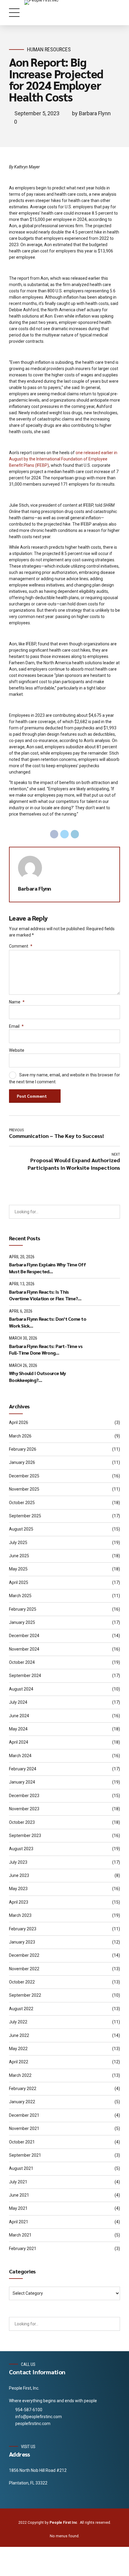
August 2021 (21, 2168)
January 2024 (22, 1782)
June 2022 (19, 2035)
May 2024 (18, 1729)
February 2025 (23, 1609)
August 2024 (21, 1689)
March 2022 (20, 2075)
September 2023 (25, 1835)
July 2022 (18, 2022)
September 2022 (25, 1995)
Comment (21, 946)
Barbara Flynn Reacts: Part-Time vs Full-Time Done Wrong (46, 1349)
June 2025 (19, 1556)
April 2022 (19, 2062)
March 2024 (20, 1756)
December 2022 (24, 1955)
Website (17, 1050)
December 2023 (24, 1796)
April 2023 (19, 1902)
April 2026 (19, 1422)
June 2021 (19, 2195)
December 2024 (24, 1636)
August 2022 (21, 2009)
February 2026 (23, 1449)
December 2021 (24, 2115)
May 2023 (18, 1889)
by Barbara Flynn (91, 113)
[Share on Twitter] (64, 834)
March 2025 (20, 1596)
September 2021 (25, 2155)
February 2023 (23, 1929)
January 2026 (22, 1462)
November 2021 (24, 2128)
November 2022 (24, 1969)
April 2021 (19, 2222)
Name (17, 1002)
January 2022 (22, 2102)
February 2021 (23, 2249)
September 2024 (25, 1676)
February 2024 (23, 1769)
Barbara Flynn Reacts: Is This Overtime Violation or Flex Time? (43, 1295)
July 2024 (18, 1702)
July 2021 (18, 2182)
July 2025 (18, 1543)
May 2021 (18, 2208)
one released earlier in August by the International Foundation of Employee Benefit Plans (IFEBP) (63, 459)
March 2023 (20, 1915)
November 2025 (24, 1489)
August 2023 (21, 1849)
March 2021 (20, 2235)
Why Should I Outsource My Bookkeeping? (37, 1376)
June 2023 (19, 1875)
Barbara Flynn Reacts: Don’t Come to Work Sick (48, 1322)
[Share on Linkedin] (75, 834)
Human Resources (49, 49)
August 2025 (21, 1529)
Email (16, 1026)
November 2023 (24, 1809)
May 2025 (18, 1569)
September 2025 (25, 1516)
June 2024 (19, 1716)
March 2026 (20, 1436)
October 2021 (22, 2142)
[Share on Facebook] (54, 834)
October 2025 (22, 1503)
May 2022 (18, 2049)
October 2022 (22, 1982)
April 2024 (19, 1742)
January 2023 (22, 1942)
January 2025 (22, 1622)
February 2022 (23, 2089)
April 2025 (19, 1582)
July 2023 (18, 1862)
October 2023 (22, 1822)
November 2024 (24, 1649)
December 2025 (24, 1476)
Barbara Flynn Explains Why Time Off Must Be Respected (47, 1268)
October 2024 (22, 1662)
